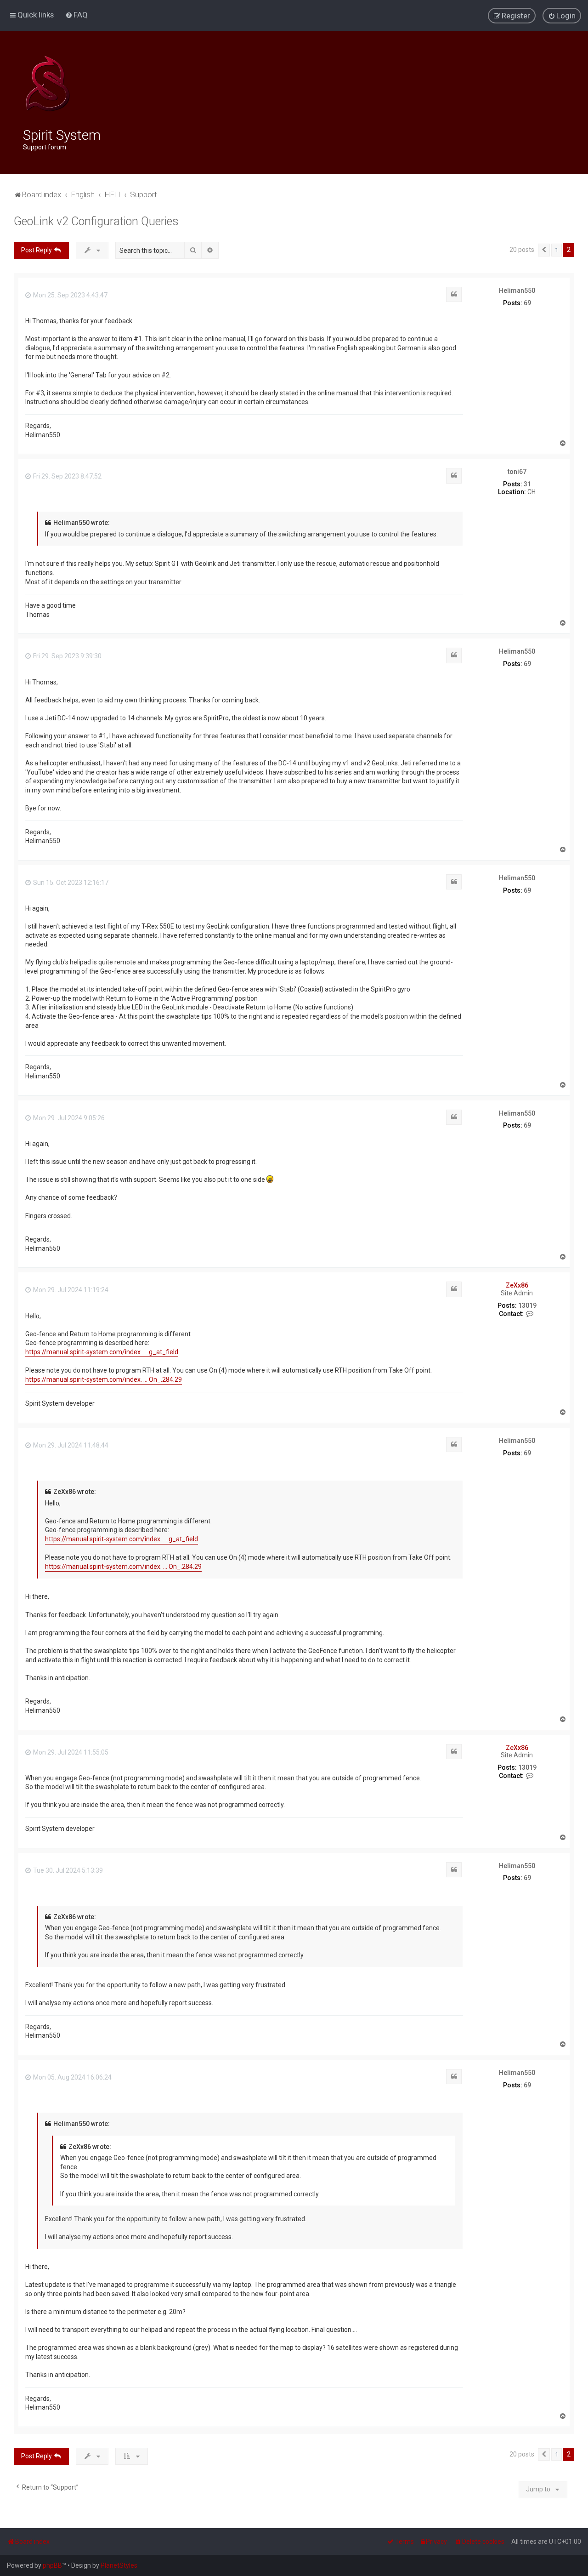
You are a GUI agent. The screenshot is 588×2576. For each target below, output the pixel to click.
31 (527, 484)
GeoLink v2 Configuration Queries (96, 221)
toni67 (517, 472)
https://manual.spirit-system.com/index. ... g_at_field (102, 1352)
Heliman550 (517, 291)
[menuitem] (76, 15)
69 (527, 303)
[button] (544, 250)
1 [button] (557, 250)
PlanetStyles (119, 2565)
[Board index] (48, 84)
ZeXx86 (517, 1285)
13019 (527, 1305)
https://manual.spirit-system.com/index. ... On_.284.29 (104, 1379)
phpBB (52, 2565)
